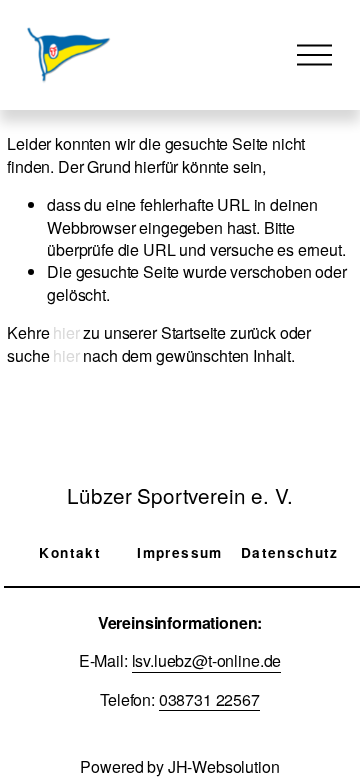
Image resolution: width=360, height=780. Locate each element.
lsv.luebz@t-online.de (207, 661)
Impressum (179, 552)
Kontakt (70, 552)
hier (66, 332)
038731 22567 (209, 700)
